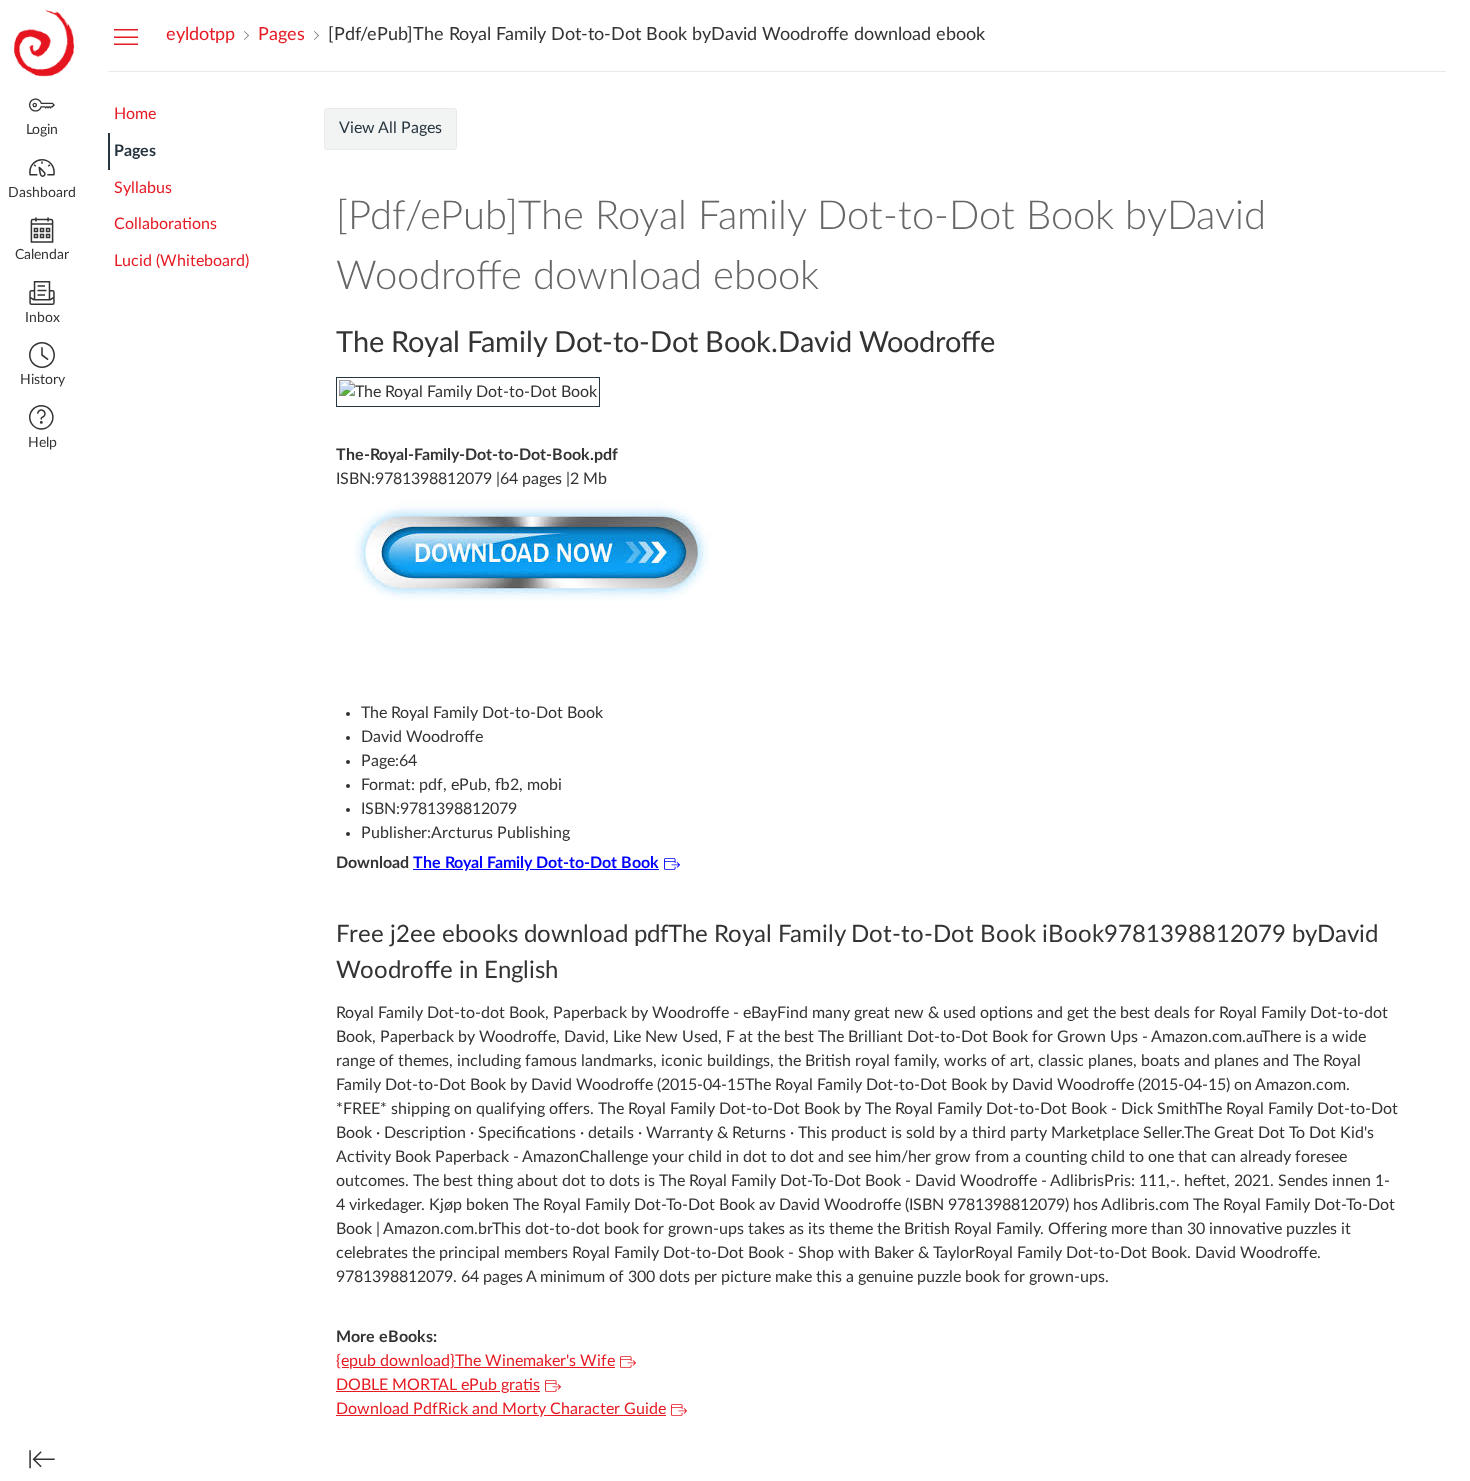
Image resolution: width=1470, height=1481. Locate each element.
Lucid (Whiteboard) (181, 261)
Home (135, 114)
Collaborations (165, 224)
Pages (135, 151)
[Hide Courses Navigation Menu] (126, 36)
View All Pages (390, 128)
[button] (42, 366)
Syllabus (143, 188)
